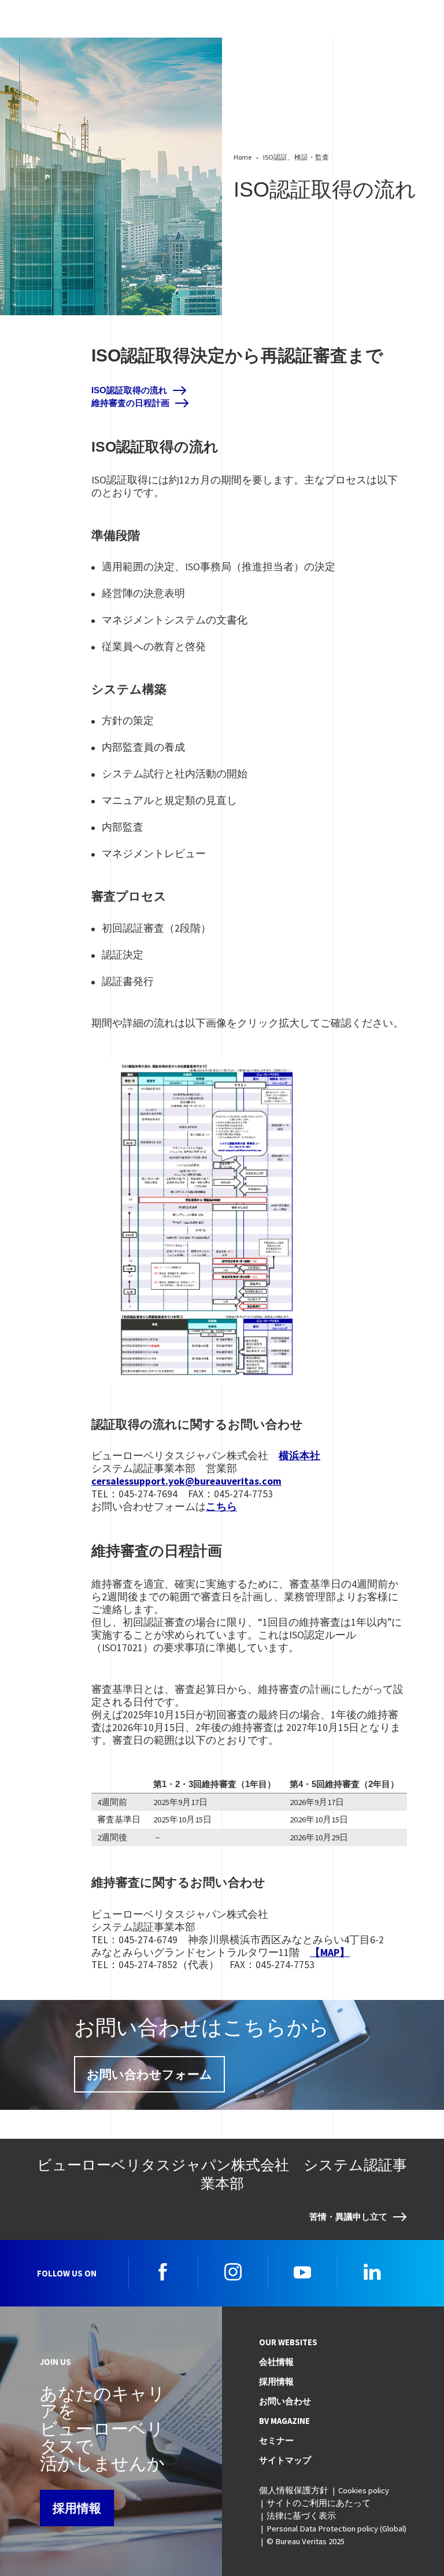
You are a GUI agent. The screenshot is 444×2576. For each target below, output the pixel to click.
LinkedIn (372, 2272)
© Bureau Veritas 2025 (306, 2541)
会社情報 (276, 2362)
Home (243, 157)
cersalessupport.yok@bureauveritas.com (186, 1481)
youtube (302, 2272)
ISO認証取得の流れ (129, 390)
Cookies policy (364, 2490)
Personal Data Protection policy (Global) (336, 2529)
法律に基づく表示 (301, 2516)
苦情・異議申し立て (348, 2217)
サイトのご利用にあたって (319, 2503)
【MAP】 (330, 1953)
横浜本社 (299, 1456)
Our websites (288, 2342)
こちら (221, 1507)
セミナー (276, 2441)
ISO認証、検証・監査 (296, 157)
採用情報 (77, 2508)
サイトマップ (285, 2460)
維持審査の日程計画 (130, 403)
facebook (163, 2272)
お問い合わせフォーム (149, 2074)
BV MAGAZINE (284, 2421)
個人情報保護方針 (294, 2490)
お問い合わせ (285, 2401)
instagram (233, 2272)
